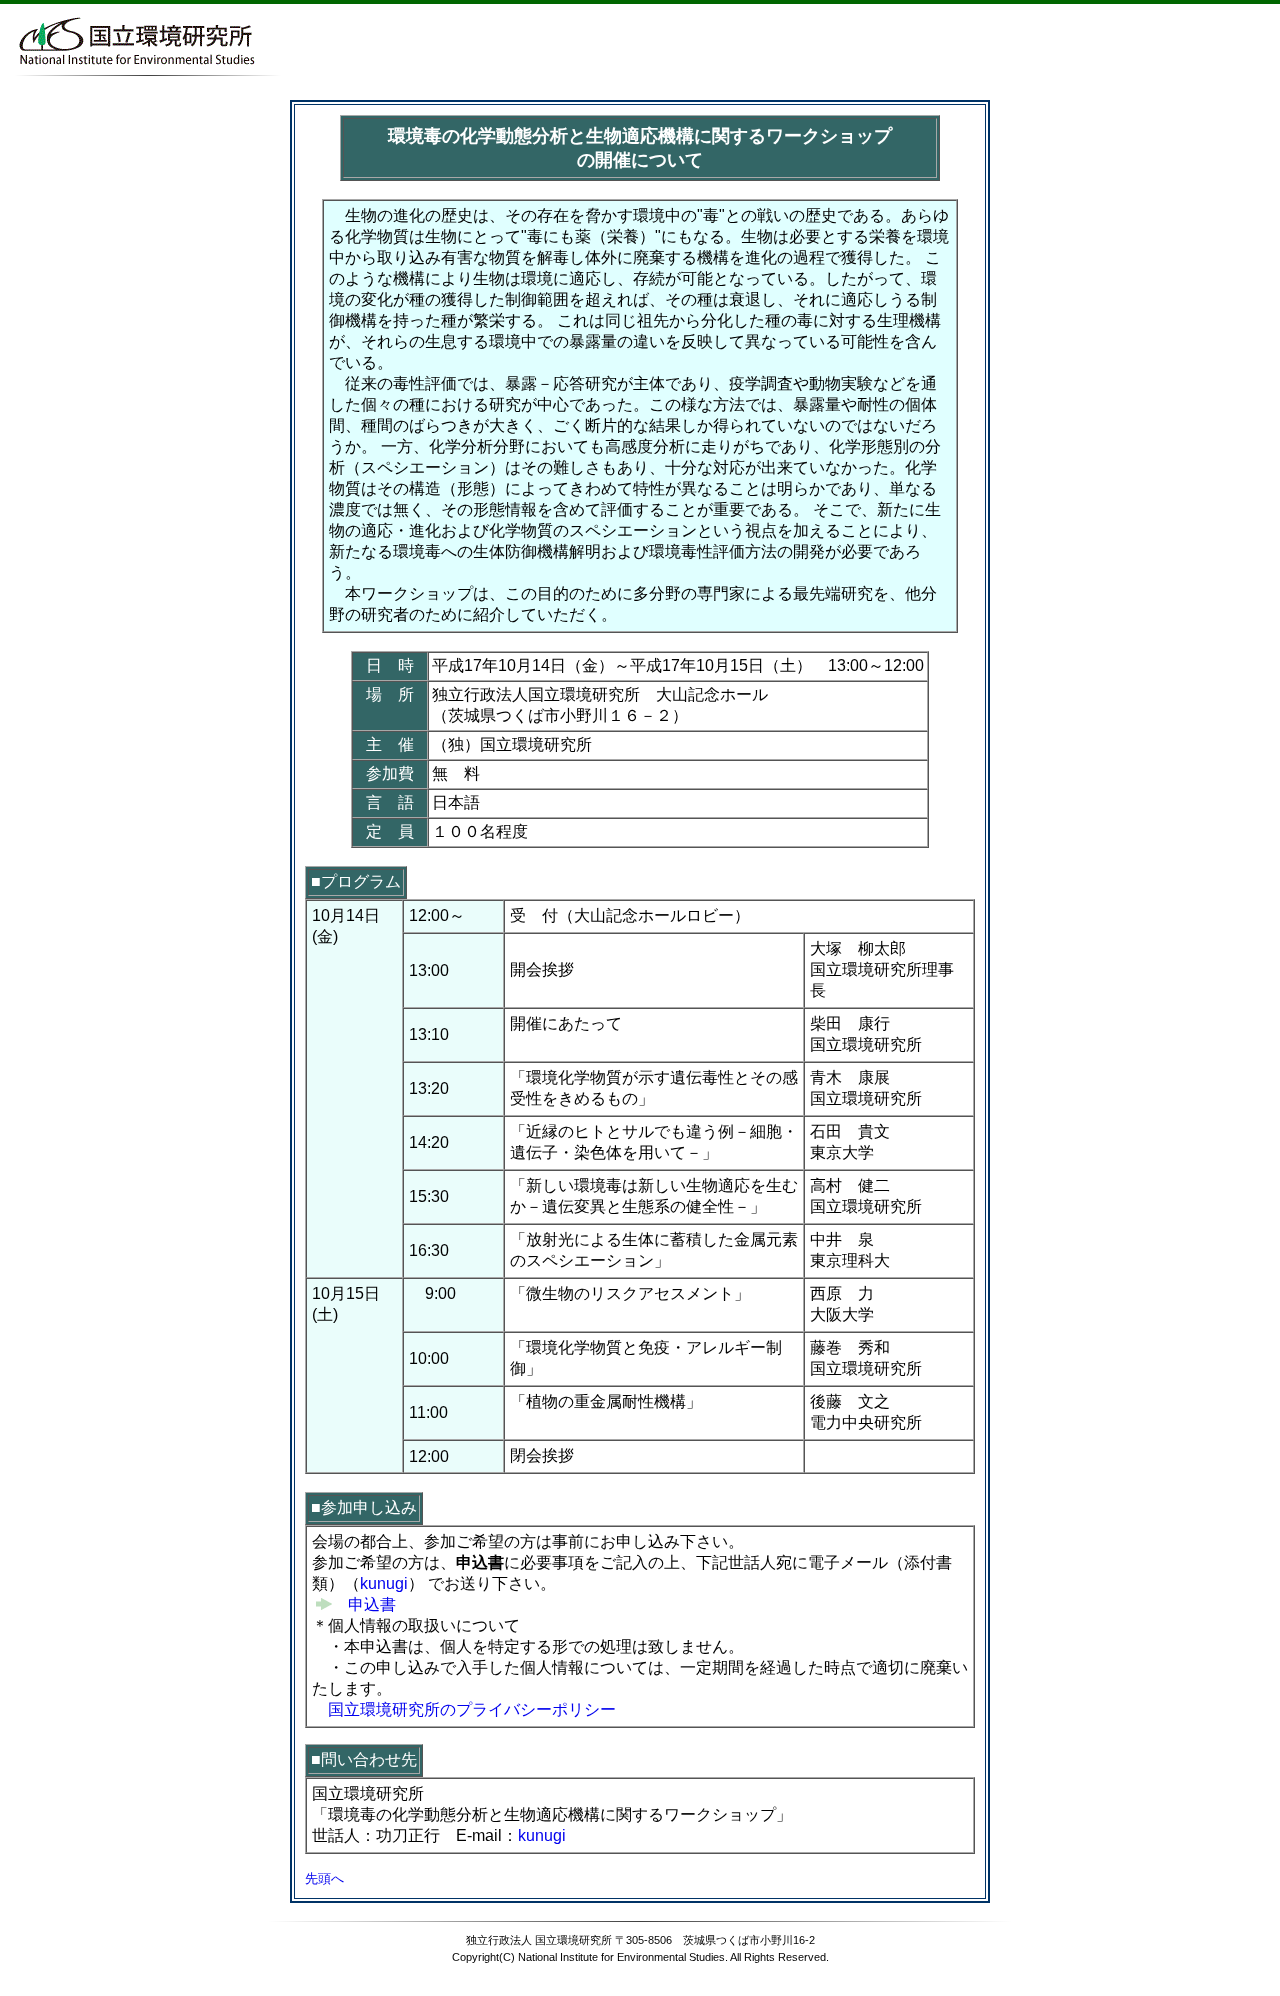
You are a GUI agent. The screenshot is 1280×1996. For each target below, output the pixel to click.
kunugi (384, 1583)
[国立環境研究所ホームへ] (135, 69)
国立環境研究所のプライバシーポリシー (472, 1709)
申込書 (364, 1604)
